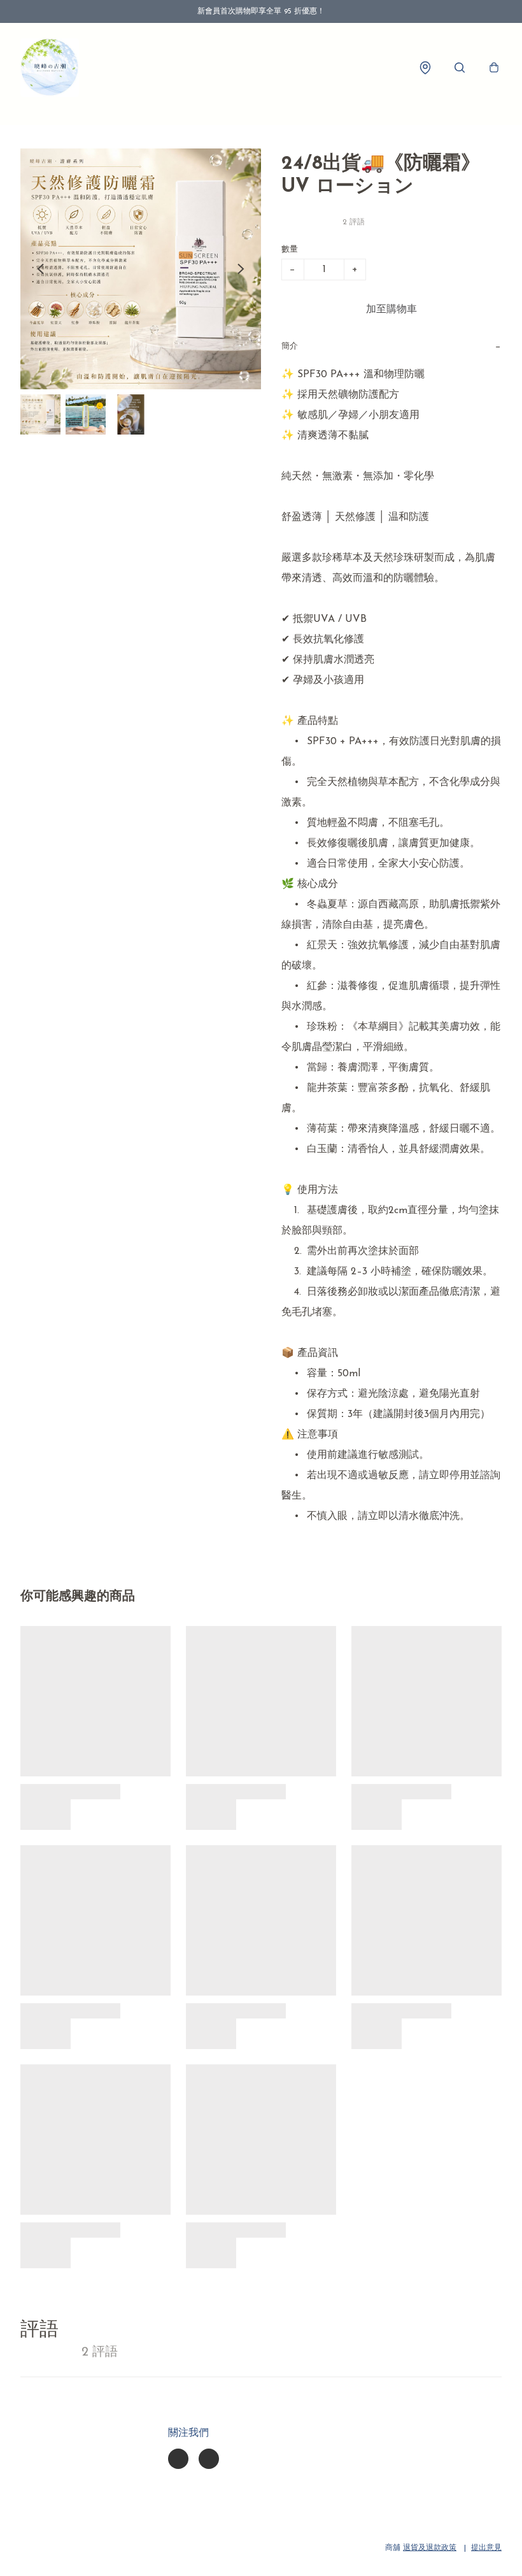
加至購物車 (391, 310)
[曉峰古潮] (50, 68)
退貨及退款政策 (430, 2548)
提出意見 (486, 2548)
